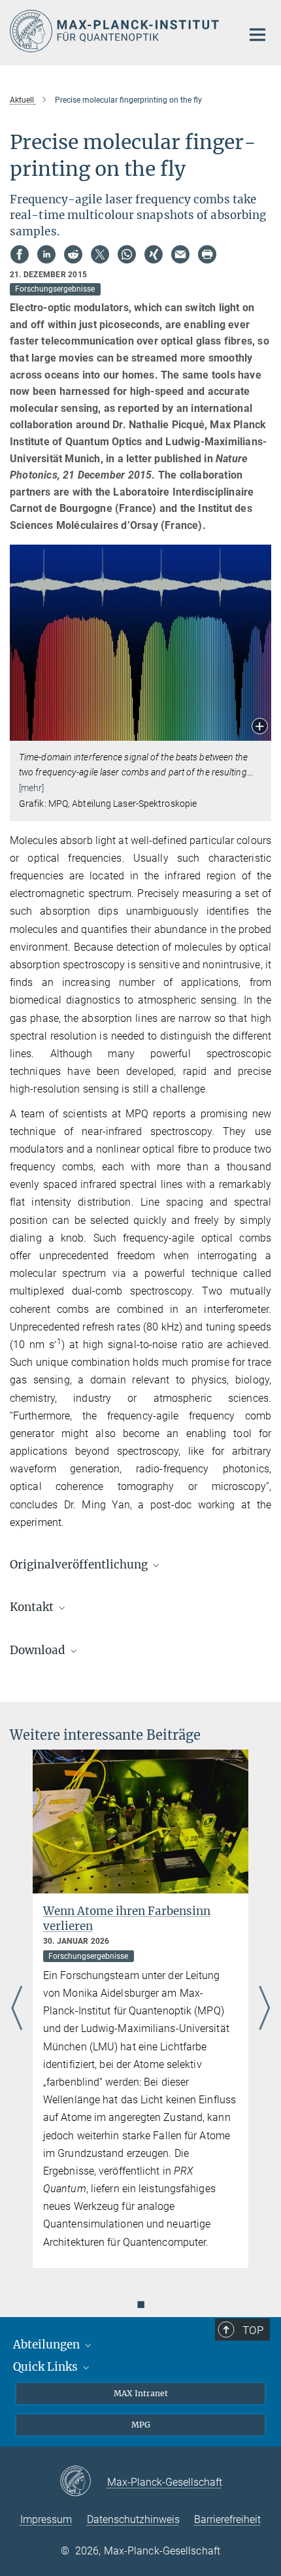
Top (253, 2330)
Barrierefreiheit (227, 2519)
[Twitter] (100, 254)
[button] (260, 727)
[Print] (207, 254)
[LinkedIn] (46, 254)
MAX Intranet (141, 2393)
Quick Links (47, 2367)
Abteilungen (48, 2345)
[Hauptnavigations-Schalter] (257, 35)
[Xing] (154, 254)
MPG (141, 2425)
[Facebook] (20, 254)
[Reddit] (73, 254)
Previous (17, 2009)
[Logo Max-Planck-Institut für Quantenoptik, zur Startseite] (116, 31)
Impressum (46, 2519)
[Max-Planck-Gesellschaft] (83, 2482)
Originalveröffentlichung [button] (80, 1565)
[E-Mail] (180, 254)
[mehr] (32, 788)
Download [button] (39, 1650)
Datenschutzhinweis (133, 2519)
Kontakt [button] (33, 1607)
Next (264, 2009)
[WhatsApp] (127, 254)
